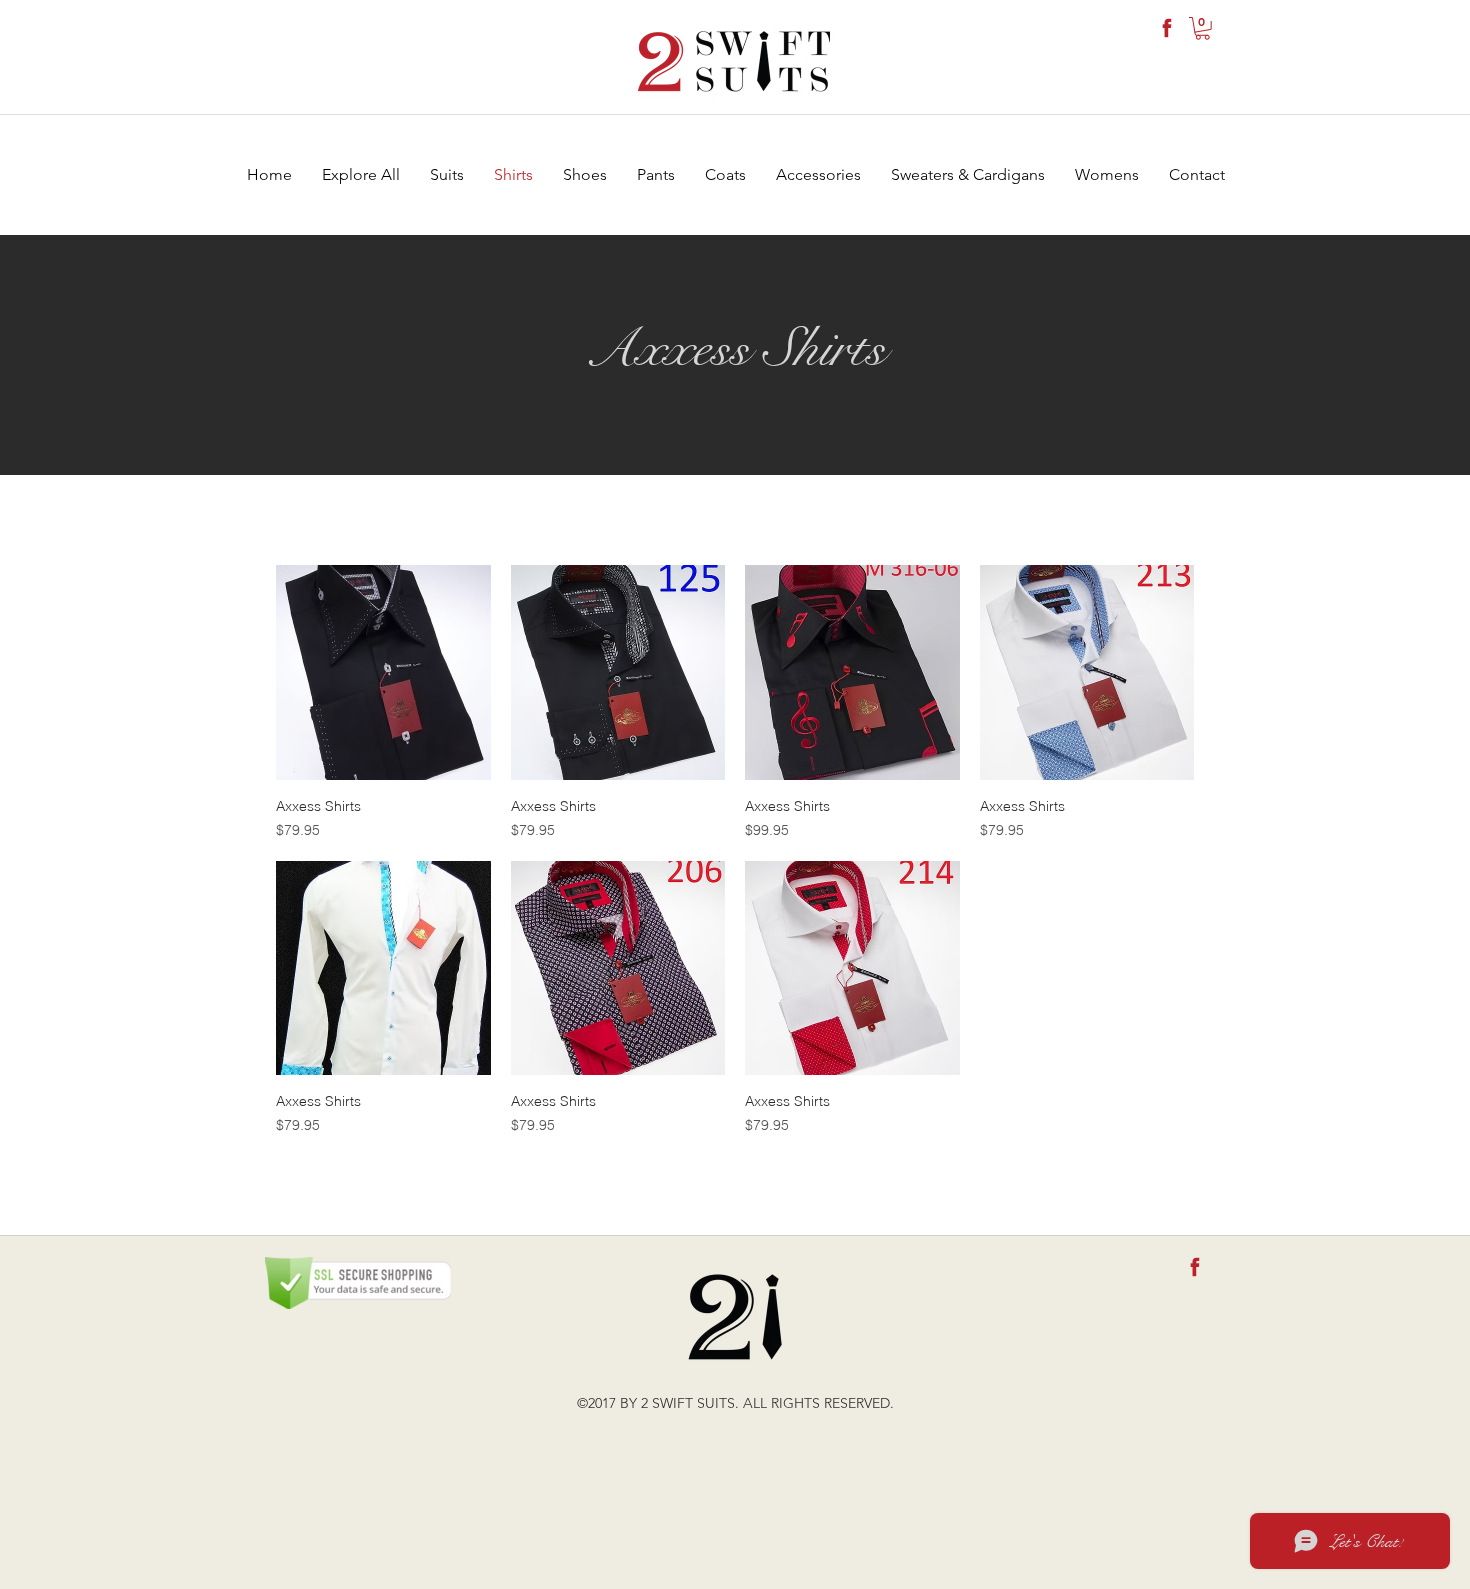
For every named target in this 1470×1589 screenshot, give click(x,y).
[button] (1202, 28)
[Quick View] (383, 672)
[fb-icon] (1167, 28)
